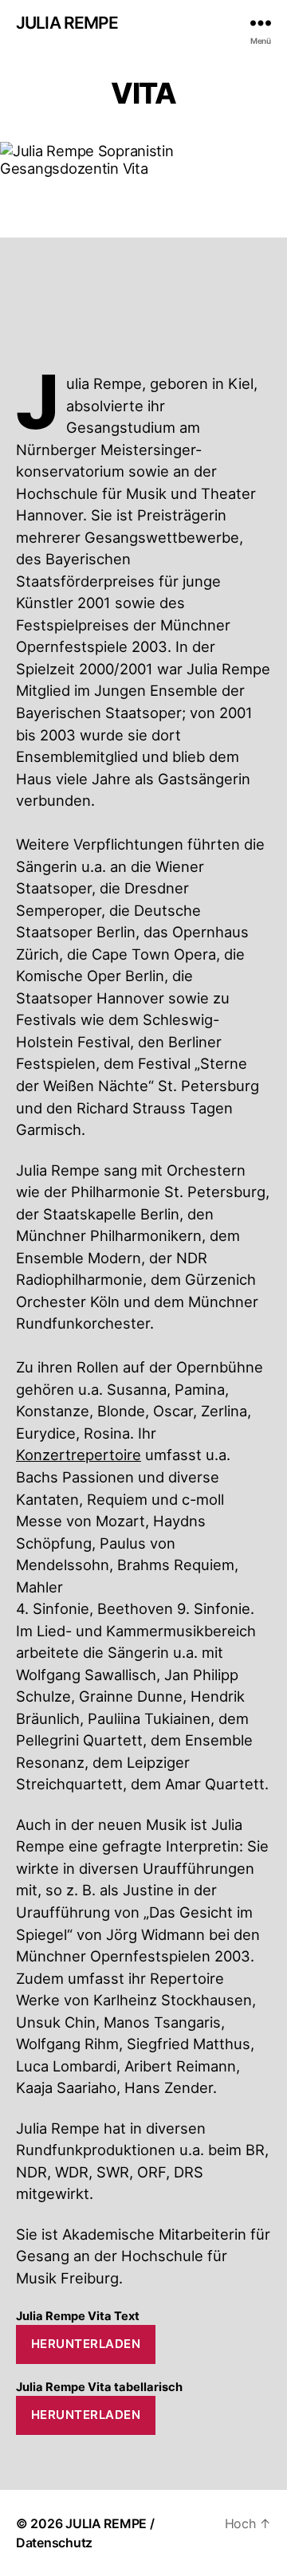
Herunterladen (86, 2344)
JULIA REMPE (67, 23)
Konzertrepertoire (79, 1455)
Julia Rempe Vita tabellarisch (99, 2387)
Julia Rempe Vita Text (78, 2316)
